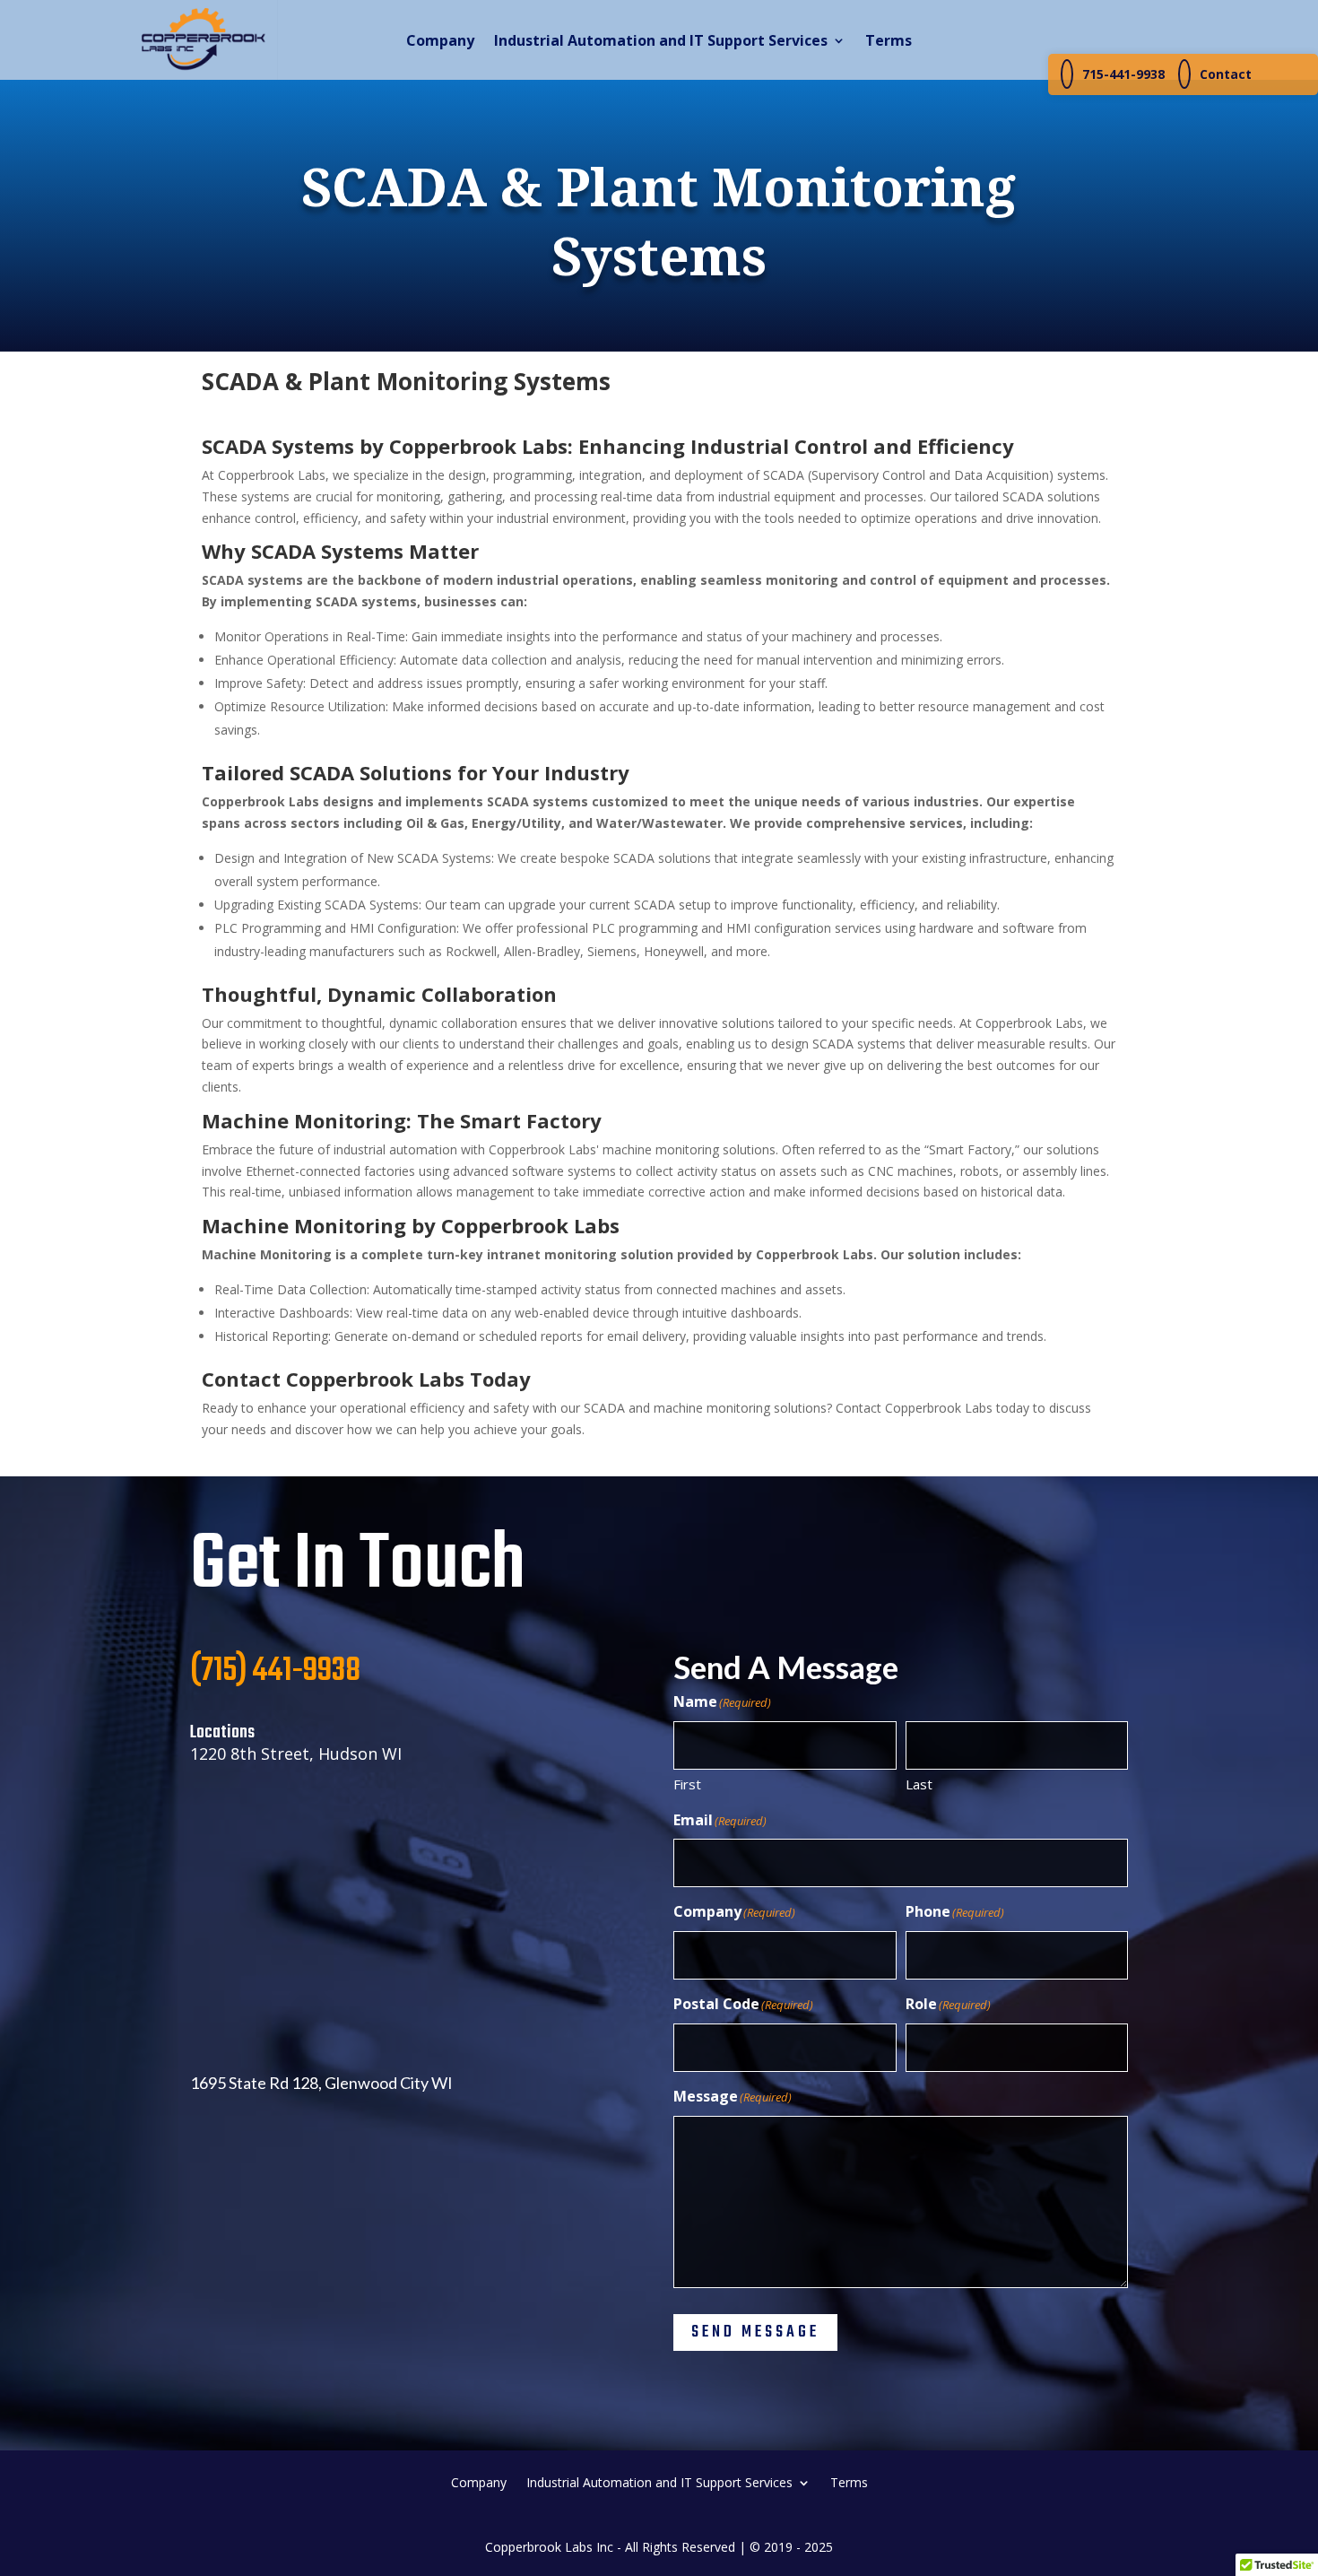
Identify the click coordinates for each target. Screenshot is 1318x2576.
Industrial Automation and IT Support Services (661, 42)
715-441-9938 (1123, 74)
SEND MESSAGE (755, 2332)
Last (919, 1784)
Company (440, 42)
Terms (889, 42)
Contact (1226, 74)
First (687, 1784)
